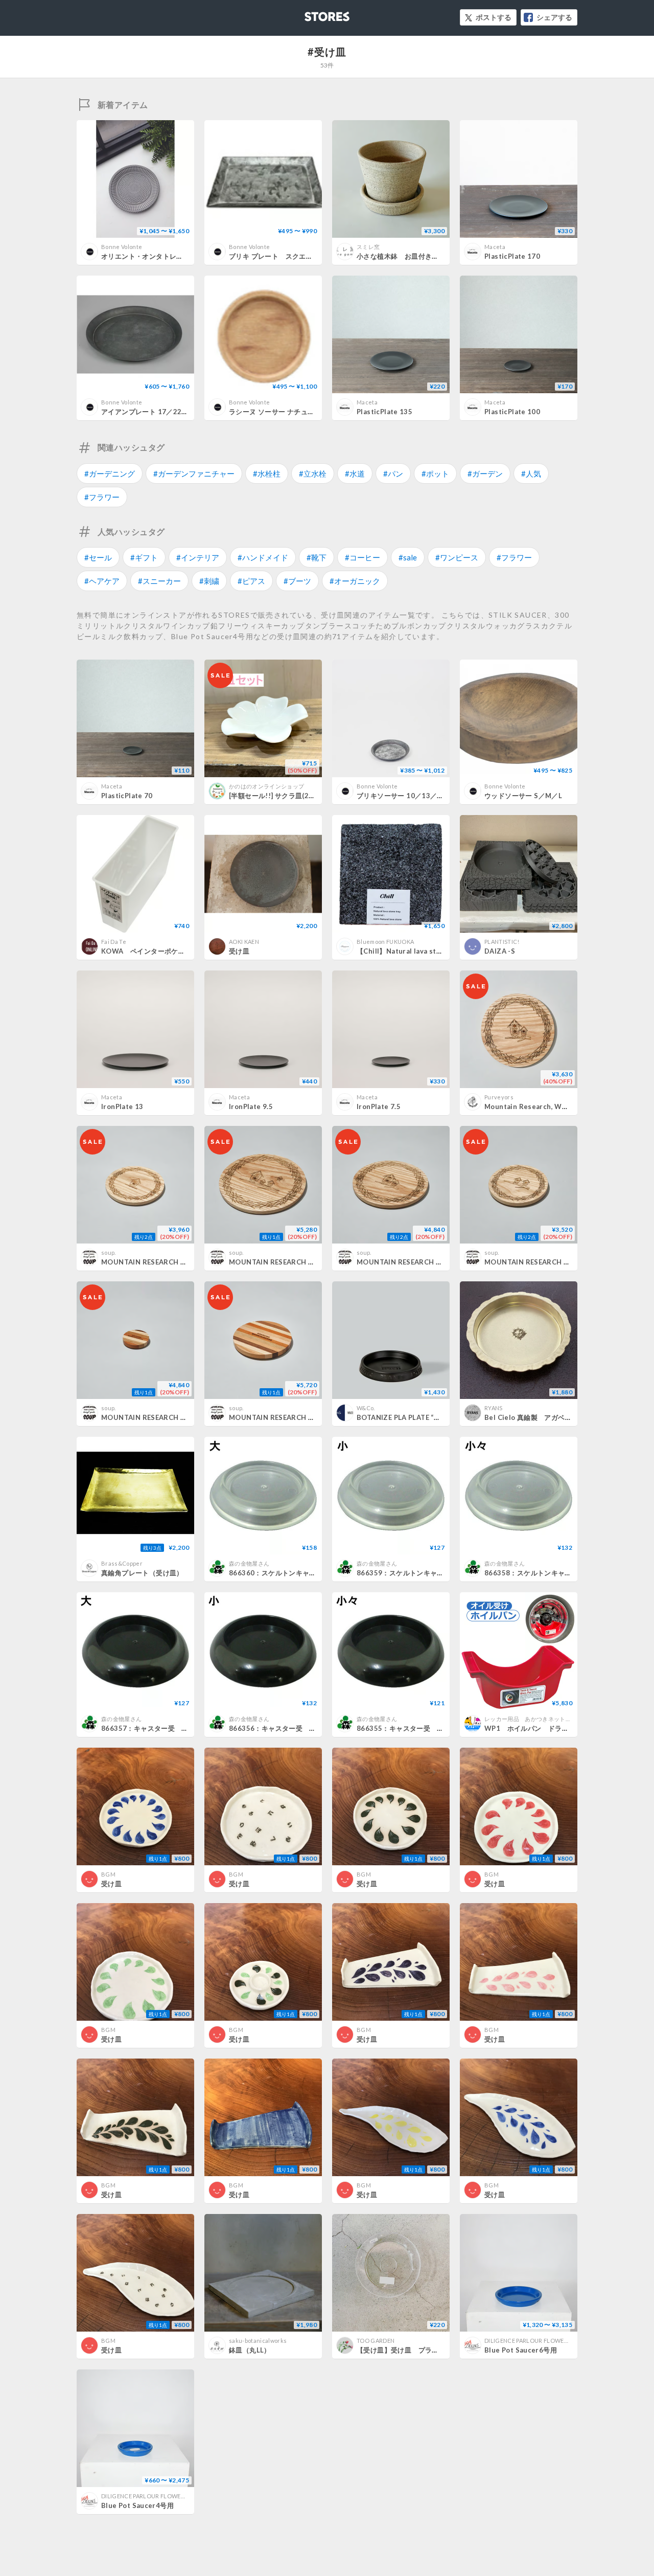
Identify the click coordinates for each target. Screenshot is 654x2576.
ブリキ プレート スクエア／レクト (285, 256)
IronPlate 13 (122, 1106)
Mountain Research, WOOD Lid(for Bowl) (554, 1106)
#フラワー (102, 497)
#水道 (355, 473)
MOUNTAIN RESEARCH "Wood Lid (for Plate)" (306, 1262)
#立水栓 (313, 473)
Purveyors (499, 1097)
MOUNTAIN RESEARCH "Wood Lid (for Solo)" (177, 1262)
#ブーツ (297, 581)
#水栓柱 (267, 473)
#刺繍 (209, 581)
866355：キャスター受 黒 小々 (411, 1728)
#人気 (531, 473)
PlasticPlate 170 (512, 256)
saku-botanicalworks (258, 2341)
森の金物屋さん (249, 1563)
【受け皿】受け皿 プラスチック (408, 2350)
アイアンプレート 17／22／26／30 (157, 412)
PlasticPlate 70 (127, 796)
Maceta (495, 247)
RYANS (494, 1408)
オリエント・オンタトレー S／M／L (160, 256)
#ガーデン (485, 473)
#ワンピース (457, 557)
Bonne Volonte (122, 247)
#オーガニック (355, 581)
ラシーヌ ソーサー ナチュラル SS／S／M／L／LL (308, 412)
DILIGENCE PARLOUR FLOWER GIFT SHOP (542, 2341)
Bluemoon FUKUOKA (385, 942)
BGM (108, 1874)
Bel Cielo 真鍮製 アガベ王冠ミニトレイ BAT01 (563, 1417)
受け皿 (239, 951)
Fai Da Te (114, 942)
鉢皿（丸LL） (250, 2350)
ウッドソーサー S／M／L (523, 796)
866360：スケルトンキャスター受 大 (290, 1573)
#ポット (435, 473)
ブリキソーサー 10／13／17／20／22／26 (424, 796)
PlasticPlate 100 (512, 412)
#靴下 (317, 557)
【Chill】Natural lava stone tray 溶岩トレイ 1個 (435, 951)
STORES (310, 14)
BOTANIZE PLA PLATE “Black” (406, 1417)
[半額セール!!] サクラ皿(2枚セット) (284, 796)
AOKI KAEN (244, 942)
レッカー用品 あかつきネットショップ (536, 1719)
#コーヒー (363, 557)
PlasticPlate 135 (384, 412)
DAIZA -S (500, 951)
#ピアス (251, 581)
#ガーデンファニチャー (194, 473)
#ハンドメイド (263, 557)
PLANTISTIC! (502, 942)
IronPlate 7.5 (379, 1106)
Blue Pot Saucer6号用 (521, 2350)
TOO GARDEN (376, 2341)
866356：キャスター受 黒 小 (279, 1728)
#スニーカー (159, 581)
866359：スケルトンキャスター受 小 (417, 1573)
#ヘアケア (102, 581)
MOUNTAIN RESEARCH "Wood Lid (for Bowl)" (433, 1262)
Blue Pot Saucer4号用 (137, 2505)
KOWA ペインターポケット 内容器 (160, 951)
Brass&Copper (122, 1563)
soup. (109, 1252)
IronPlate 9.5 (251, 1106)
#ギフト (144, 557)
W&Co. (366, 1408)
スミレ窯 (368, 247)
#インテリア (198, 557)
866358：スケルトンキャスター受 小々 (548, 1573)
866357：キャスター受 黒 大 (152, 1728)
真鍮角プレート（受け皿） (142, 1573)
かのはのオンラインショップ (266, 786)
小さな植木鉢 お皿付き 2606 (406, 256)
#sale (408, 557)
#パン (393, 473)
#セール (98, 557)
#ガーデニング (110, 473)
